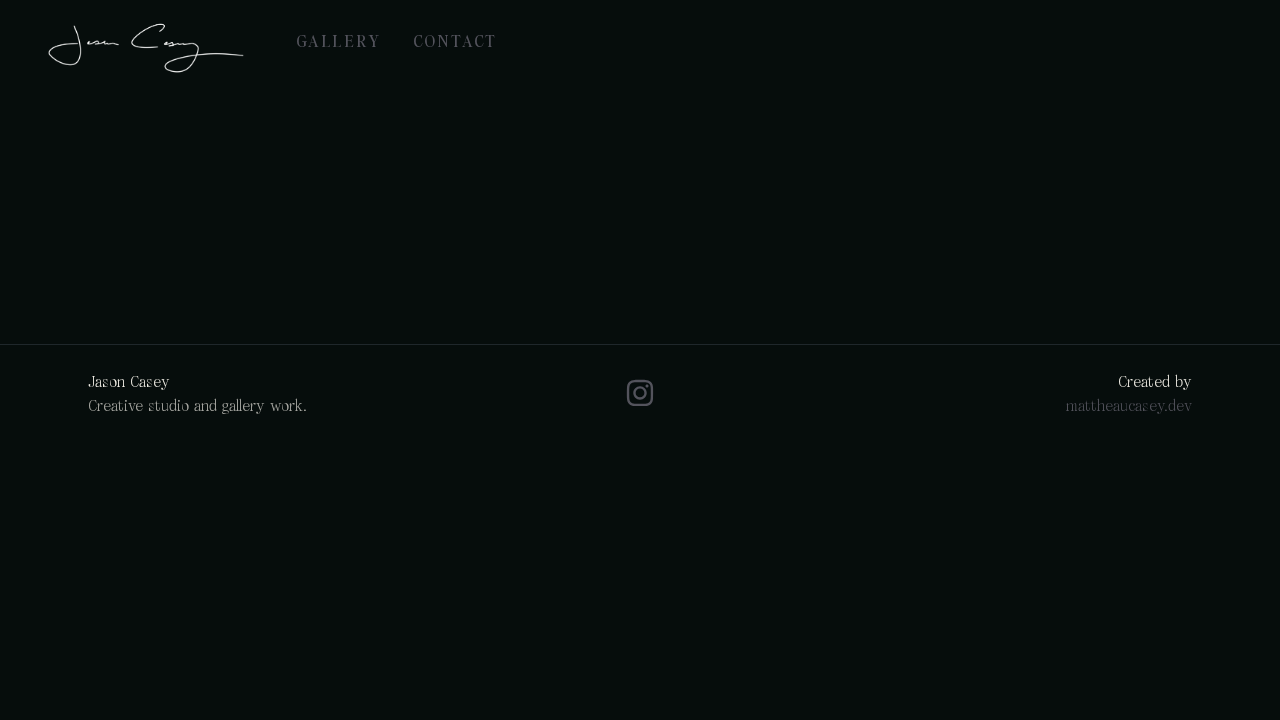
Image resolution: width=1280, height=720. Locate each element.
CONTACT (455, 40)
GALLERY (338, 40)
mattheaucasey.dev (1128, 405)
